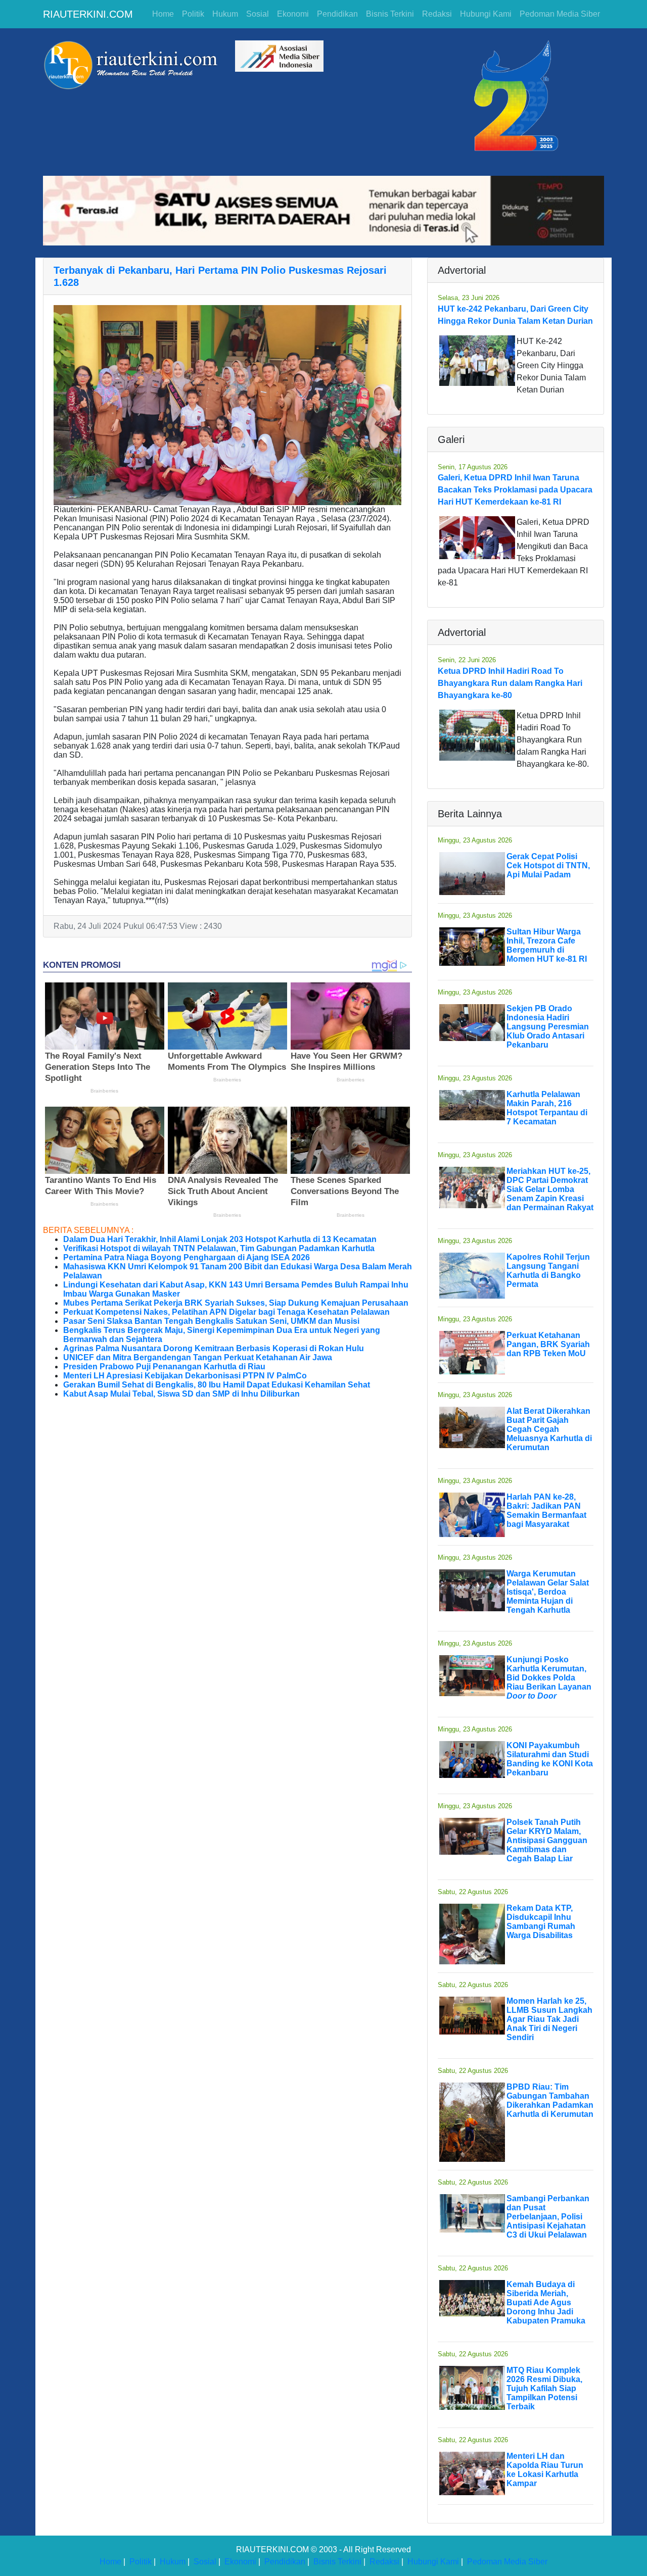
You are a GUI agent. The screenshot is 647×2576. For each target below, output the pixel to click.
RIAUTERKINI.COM (88, 14)
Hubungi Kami (486, 14)
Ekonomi (293, 14)
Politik (193, 14)
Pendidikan (337, 14)
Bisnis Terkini (390, 14)
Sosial (258, 14)
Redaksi (437, 14)
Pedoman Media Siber (560, 14)
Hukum (225, 14)
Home (163, 14)
